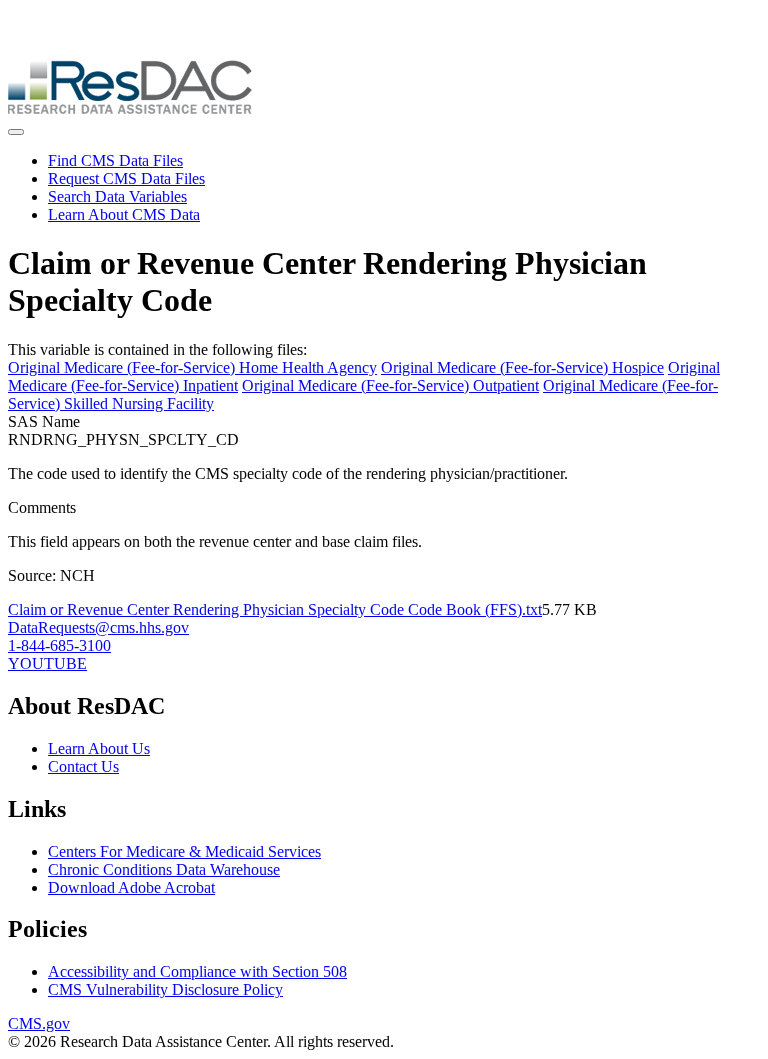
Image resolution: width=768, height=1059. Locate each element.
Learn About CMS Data (124, 214)
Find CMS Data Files (115, 160)
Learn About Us (99, 748)
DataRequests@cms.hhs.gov (98, 627)
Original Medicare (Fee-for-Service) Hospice (522, 367)
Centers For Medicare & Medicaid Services (184, 851)
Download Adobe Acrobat (131, 887)
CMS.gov (39, 1023)
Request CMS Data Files (126, 178)
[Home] (130, 108)
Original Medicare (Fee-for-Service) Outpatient (390, 385)
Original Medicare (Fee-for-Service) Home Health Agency (192, 367)
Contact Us (83, 766)
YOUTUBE (47, 663)
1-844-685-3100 (59, 645)
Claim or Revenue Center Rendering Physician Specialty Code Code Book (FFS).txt (275, 609)
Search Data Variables (117, 196)
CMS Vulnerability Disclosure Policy (165, 989)
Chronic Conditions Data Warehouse (164, 869)
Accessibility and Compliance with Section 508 (197, 971)
